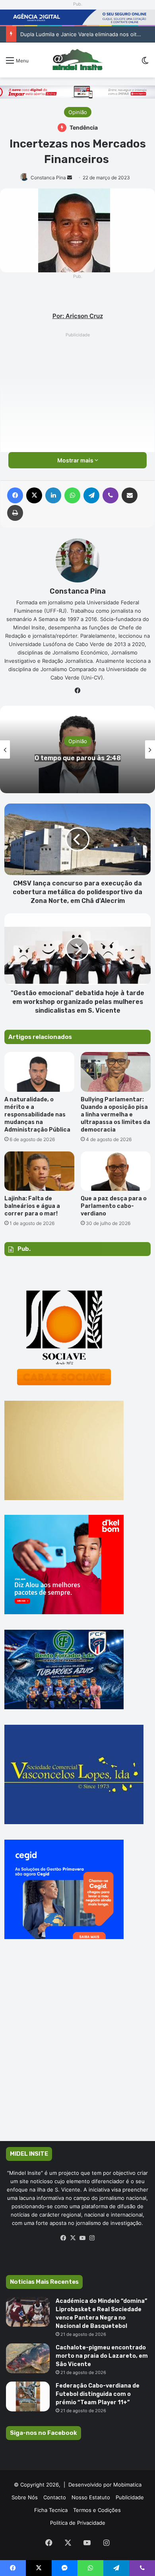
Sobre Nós (25, 2497)
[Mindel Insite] (77, 60)
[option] (77, 749)
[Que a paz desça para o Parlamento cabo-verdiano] (116, 1171)
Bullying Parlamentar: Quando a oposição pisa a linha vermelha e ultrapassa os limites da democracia (115, 1115)
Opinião (78, 112)
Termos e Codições (97, 2510)
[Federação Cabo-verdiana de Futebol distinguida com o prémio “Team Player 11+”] (28, 2396)
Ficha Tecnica (51, 2510)
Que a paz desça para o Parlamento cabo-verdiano (114, 1206)
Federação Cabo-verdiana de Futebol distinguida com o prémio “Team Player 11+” (98, 2394)
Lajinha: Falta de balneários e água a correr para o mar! (32, 1206)
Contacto (55, 2497)
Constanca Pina (48, 178)
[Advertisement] (77, 417)
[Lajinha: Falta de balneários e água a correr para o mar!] (39, 1171)
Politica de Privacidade (78, 2523)
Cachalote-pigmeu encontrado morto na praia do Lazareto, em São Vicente (102, 2356)
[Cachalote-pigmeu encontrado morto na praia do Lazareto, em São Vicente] (28, 2358)
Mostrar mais (76, 460)
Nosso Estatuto (91, 2497)
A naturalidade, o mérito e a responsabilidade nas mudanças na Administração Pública (37, 1115)
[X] (73, 2238)
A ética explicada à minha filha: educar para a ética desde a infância (77, 758)
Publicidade (130, 2497)
